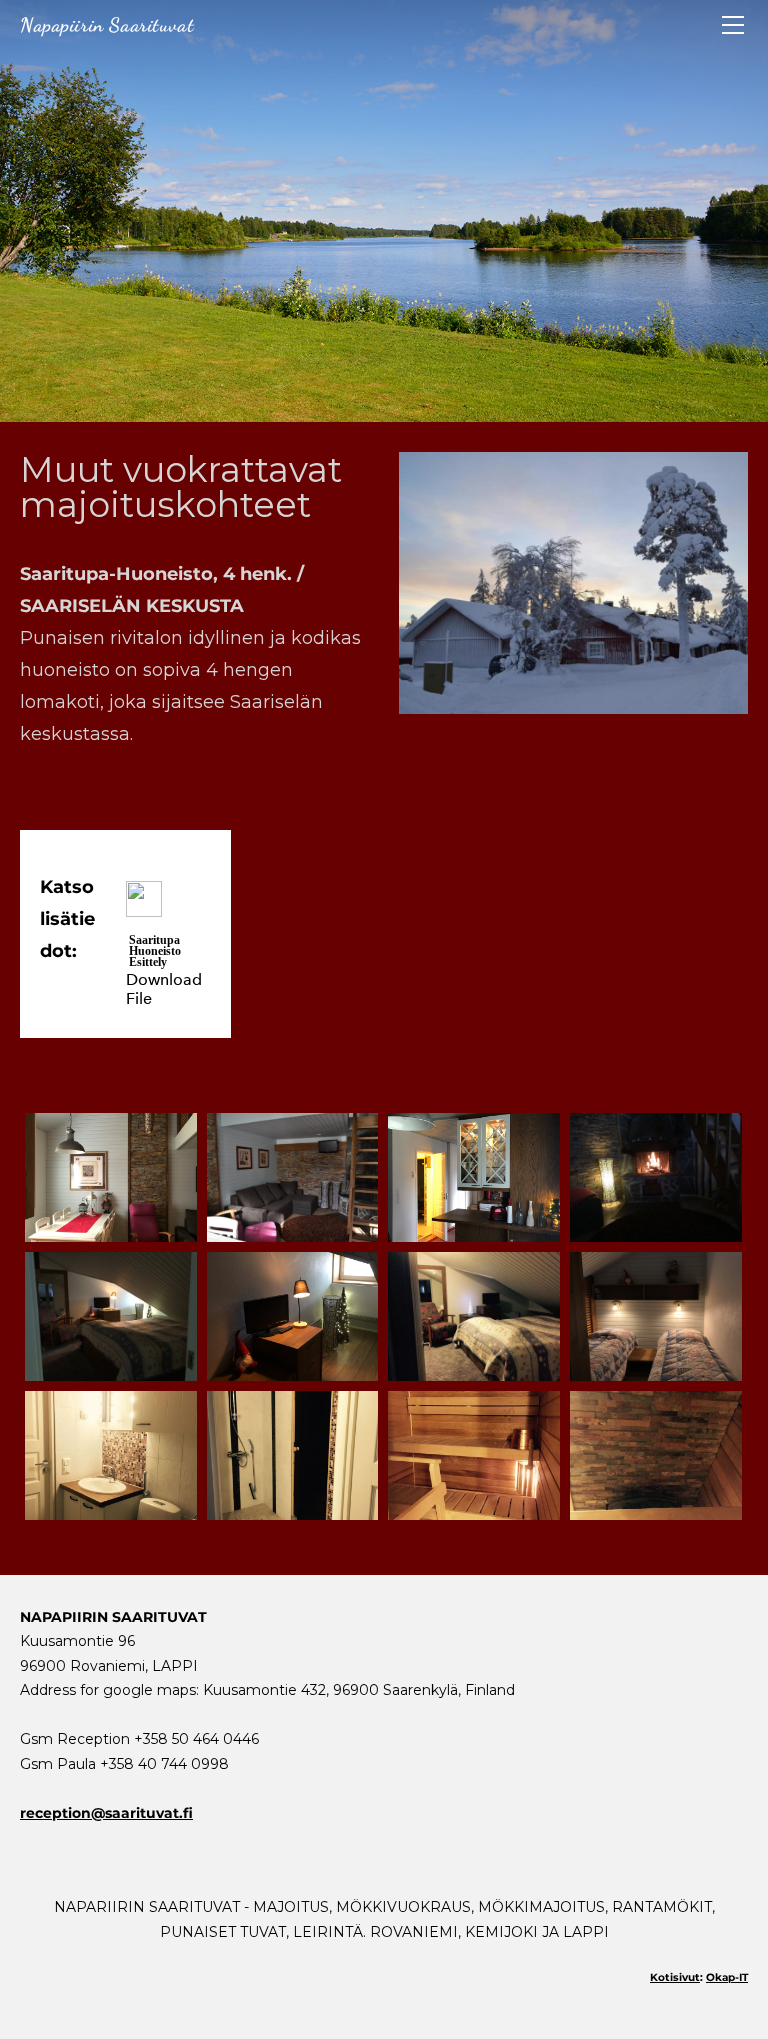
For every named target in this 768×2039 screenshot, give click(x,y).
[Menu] (733, 25)
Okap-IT (727, 1977)
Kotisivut (675, 1977)
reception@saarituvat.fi (106, 1813)
